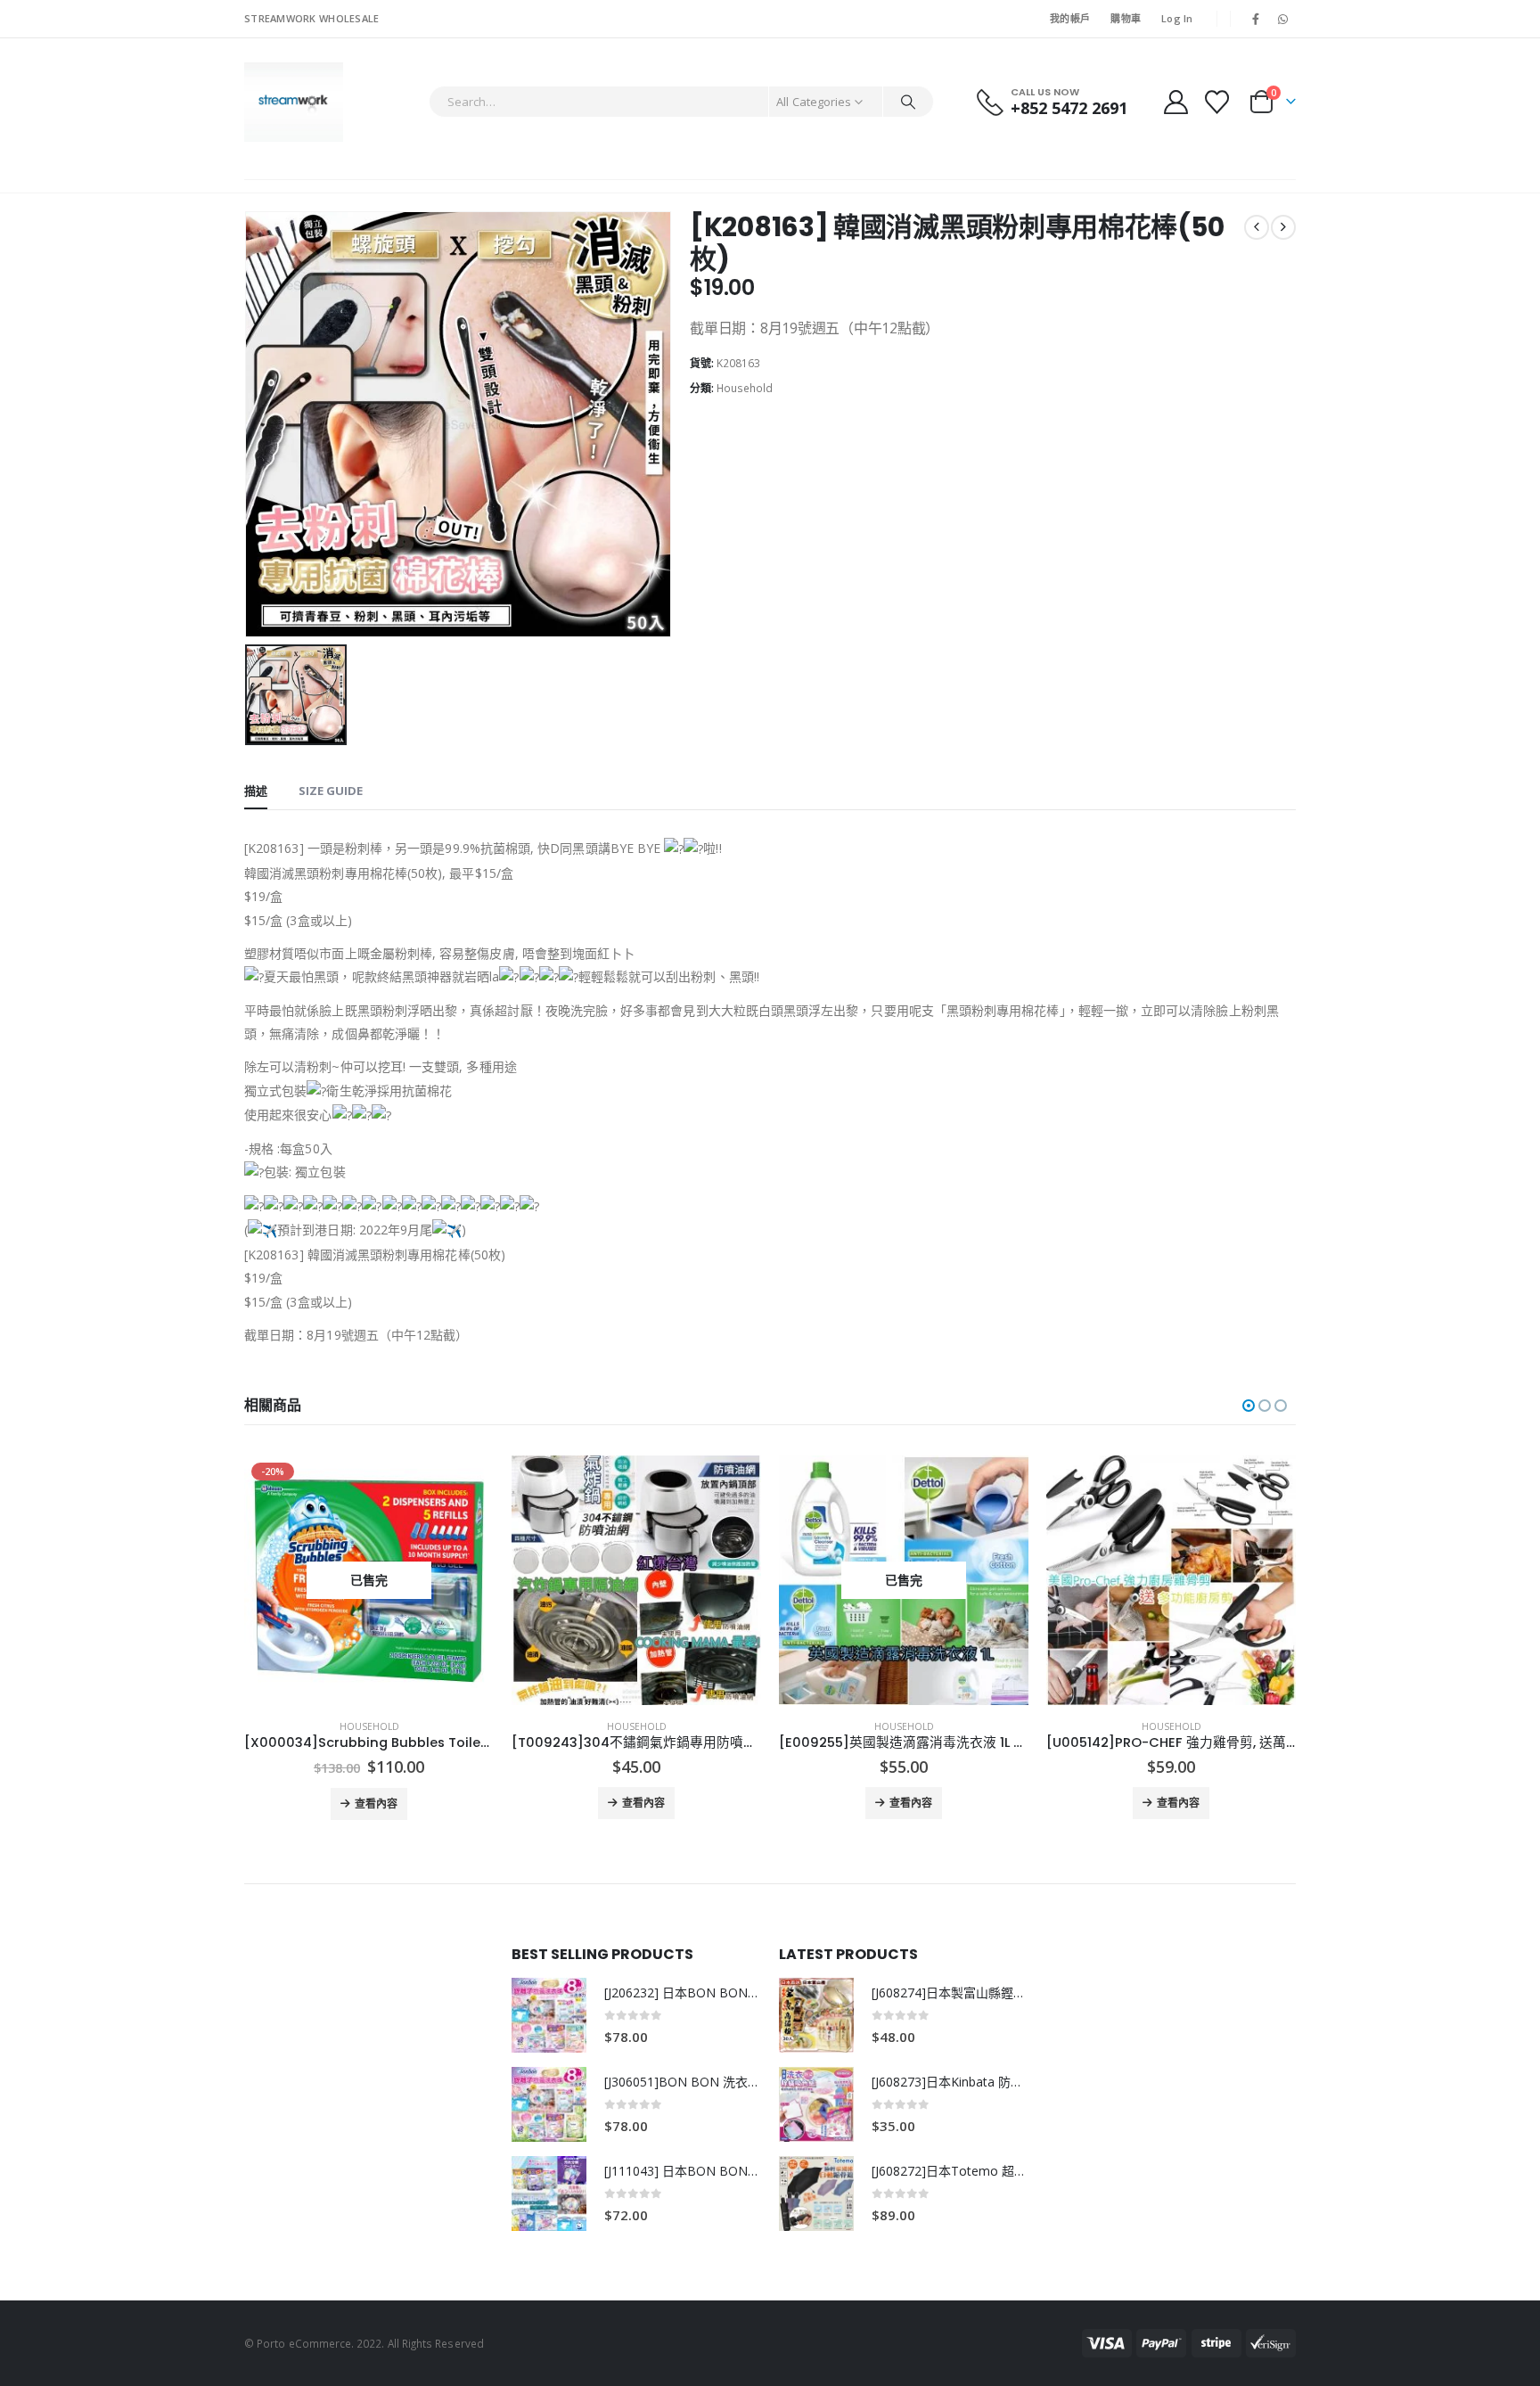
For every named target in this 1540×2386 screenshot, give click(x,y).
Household (745, 388)
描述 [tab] (256, 791)
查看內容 (376, 1804)
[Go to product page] (636, 1580)
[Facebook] (1256, 19)
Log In (1177, 18)
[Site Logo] (294, 102)
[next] (1283, 227)
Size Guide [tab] (331, 791)
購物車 (1126, 18)
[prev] (1257, 227)
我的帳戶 (1070, 18)
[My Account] (1175, 102)
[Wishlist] (1217, 102)
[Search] (908, 102)
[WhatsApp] (1283, 19)
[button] (1249, 1406)
